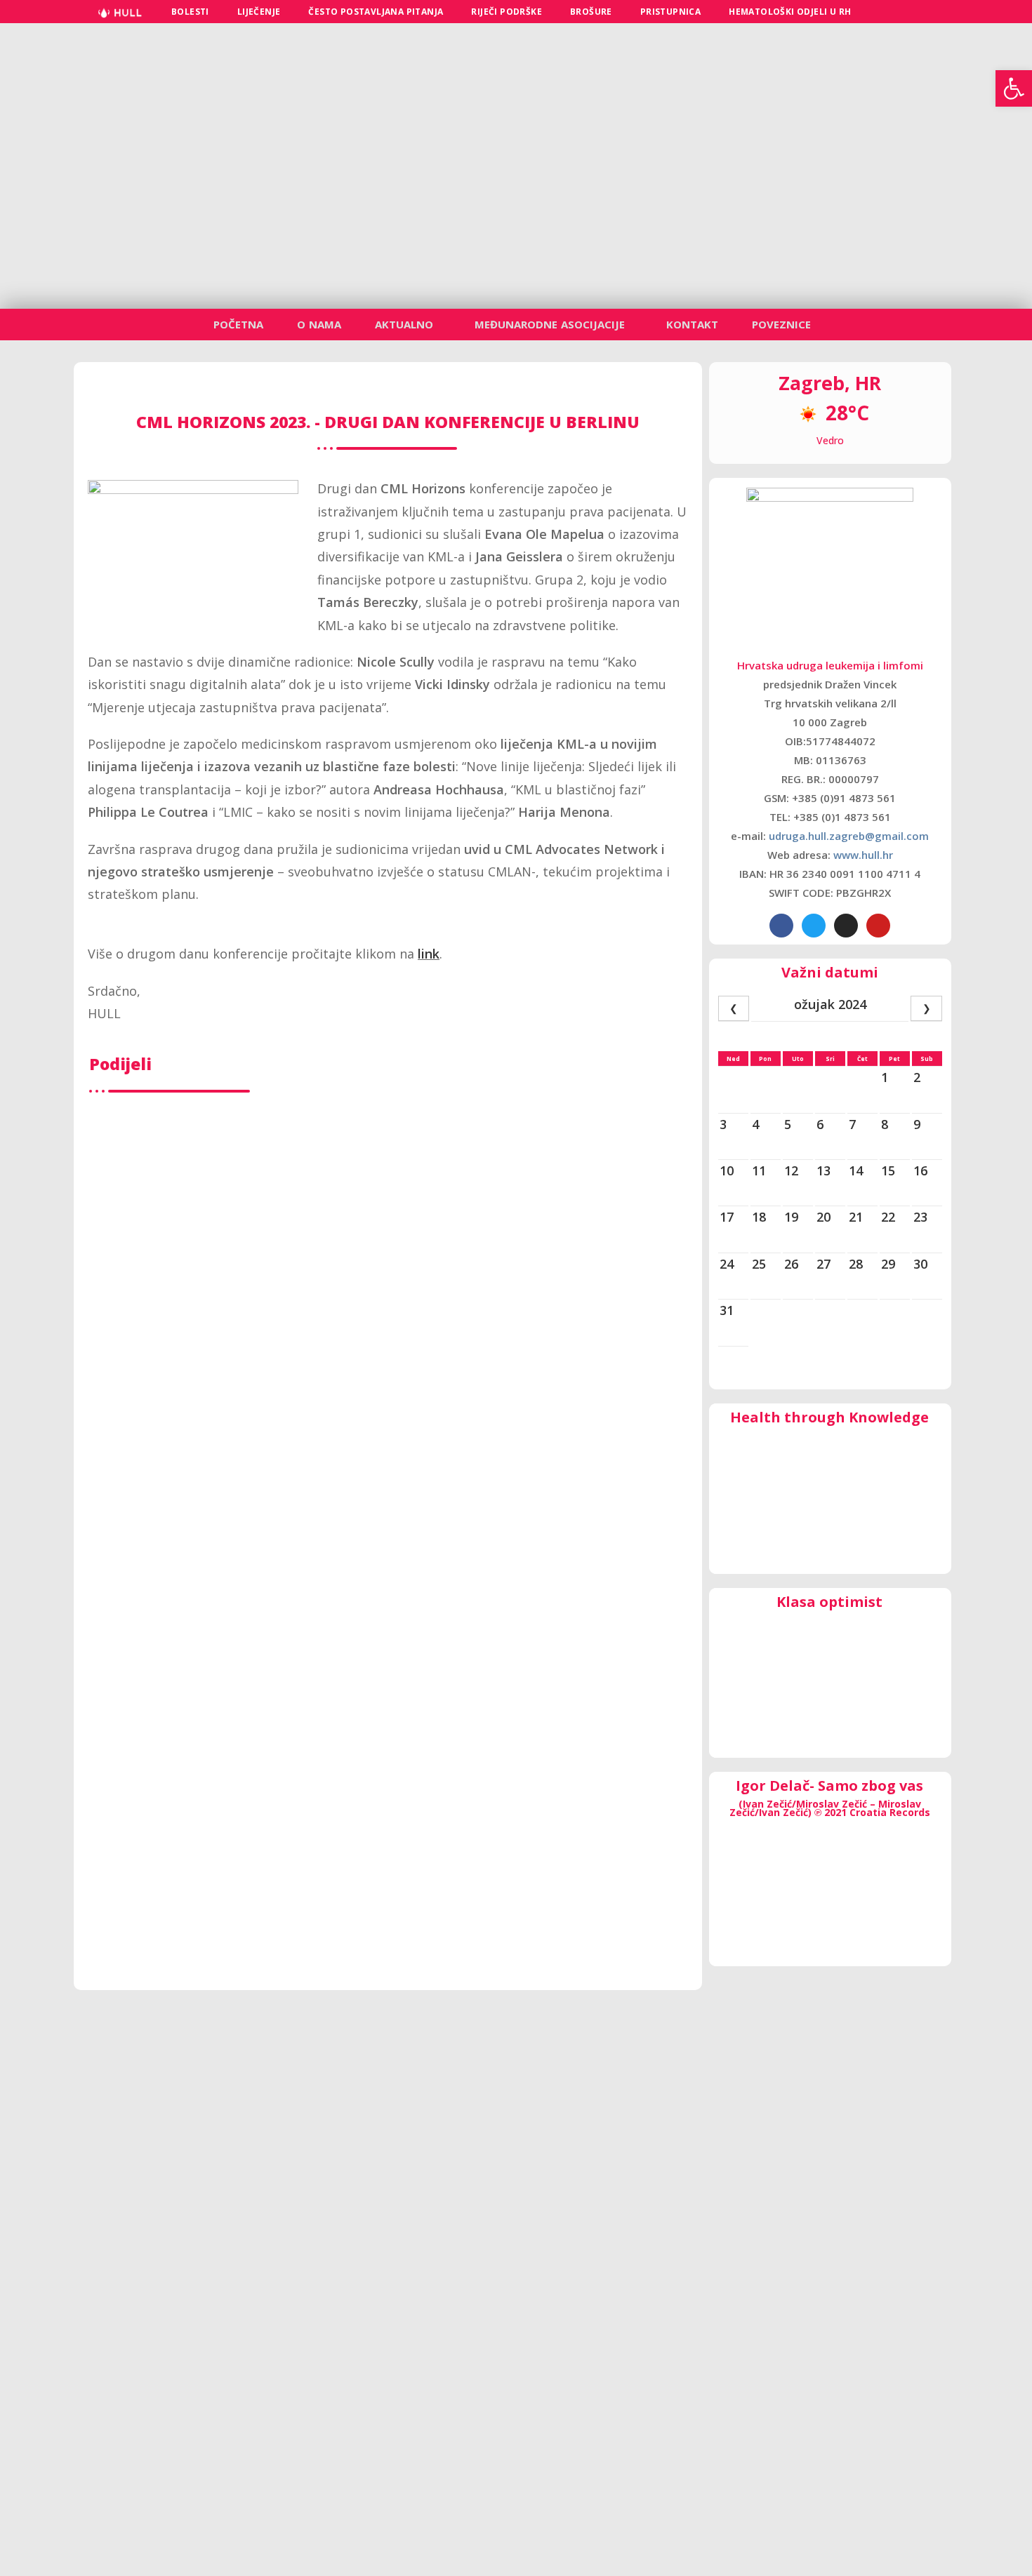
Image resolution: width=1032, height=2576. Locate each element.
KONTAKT (692, 324)
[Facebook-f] (781, 926)
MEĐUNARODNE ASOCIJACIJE (550, 324)
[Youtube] (878, 926)
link (429, 954)
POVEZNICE (781, 324)
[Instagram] (846, 926)
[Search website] (882, 12)
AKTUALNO (404, 324)
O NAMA (319, 324)
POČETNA (238, 324)
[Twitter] (814, 926)
